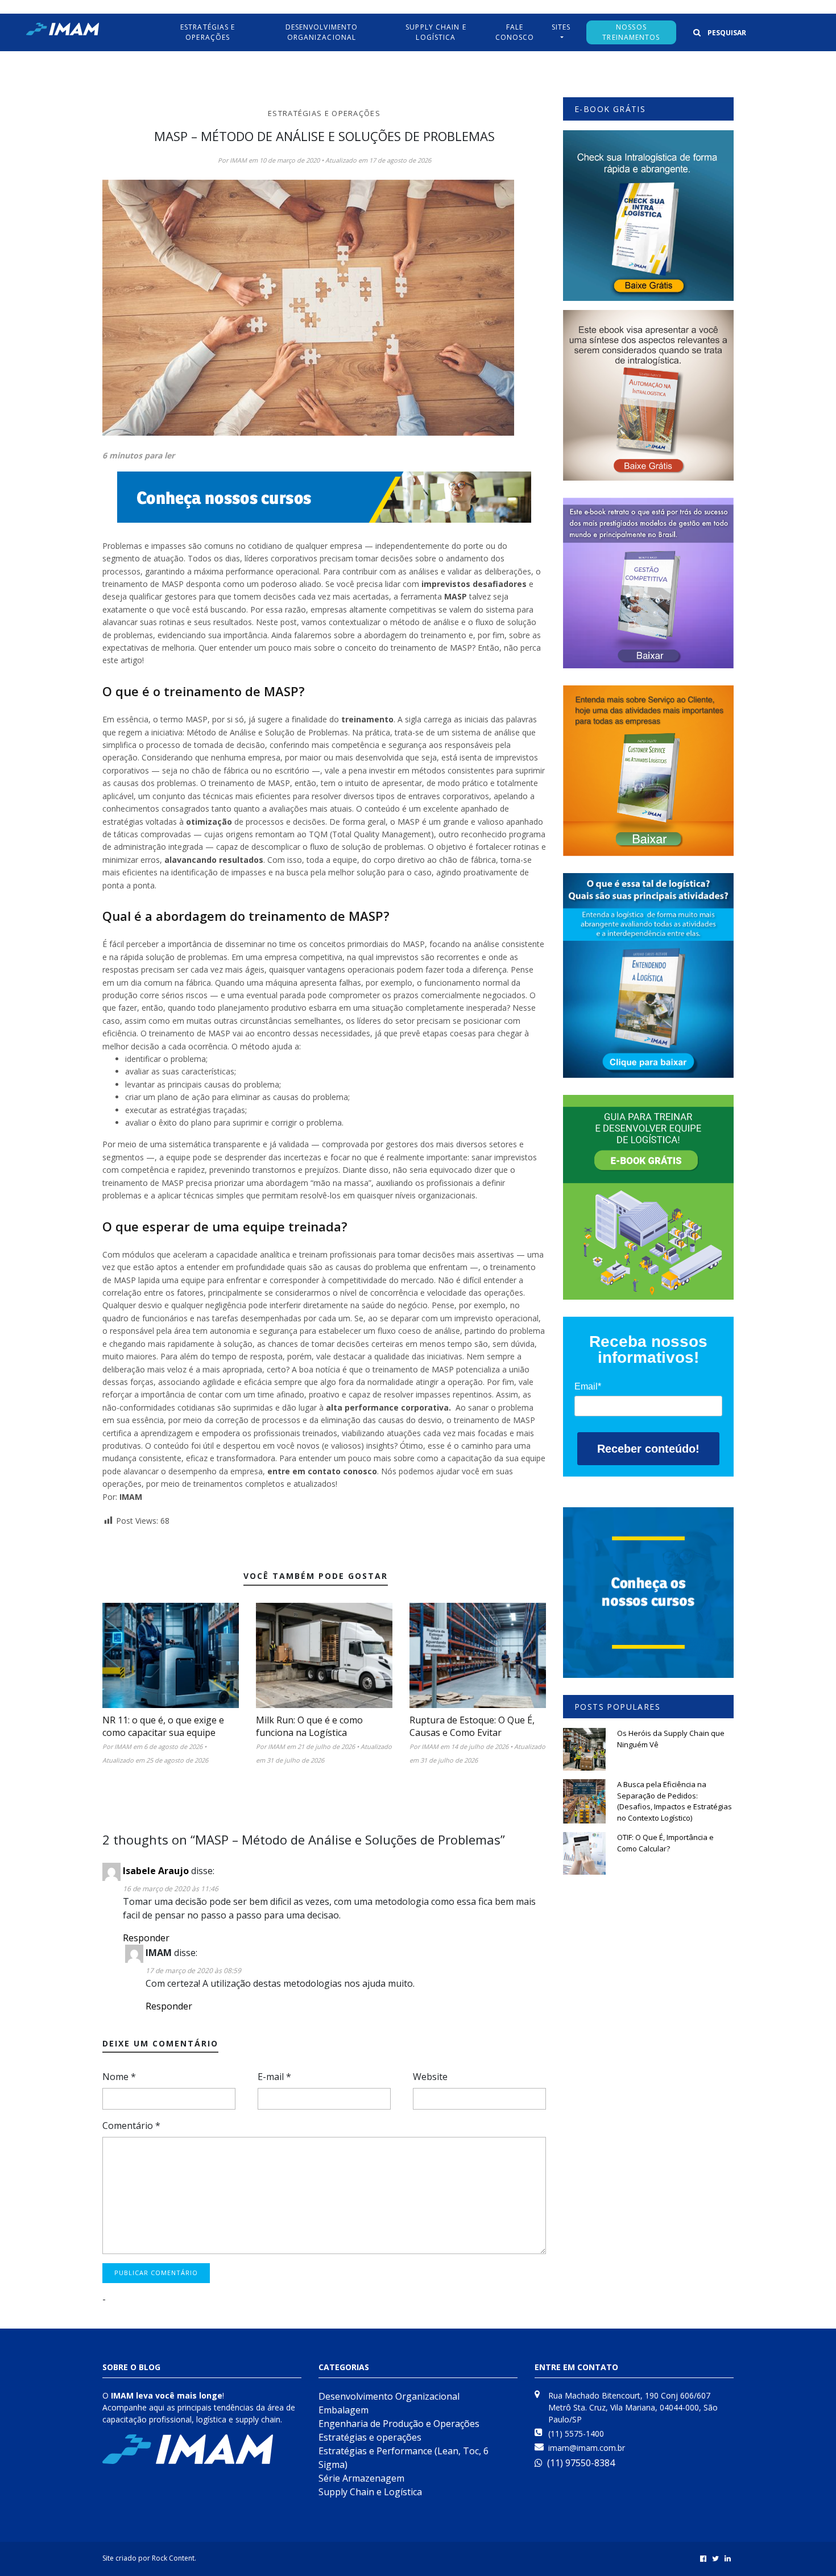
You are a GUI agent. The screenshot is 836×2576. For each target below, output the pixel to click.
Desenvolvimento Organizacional (322, 32)
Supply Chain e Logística (370, 2492)
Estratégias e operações (324, 113)
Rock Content (173, 2558)
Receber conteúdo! (648, 1449)
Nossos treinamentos (631, 32)
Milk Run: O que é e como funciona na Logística (309, 1726)
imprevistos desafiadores (474, 584)
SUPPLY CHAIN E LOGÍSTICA (436, 32)
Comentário (131, 2126)
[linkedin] (728, 2558)
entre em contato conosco (322, 1471)
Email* (588, 1386)
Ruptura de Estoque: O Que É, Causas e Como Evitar (472, 1726)
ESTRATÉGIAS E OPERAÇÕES (208, 32)
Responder (146, 1938)
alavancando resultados (214, 860)
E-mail (274, 2077)
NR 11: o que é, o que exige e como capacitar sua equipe (163, 1726)
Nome (119, 2077)
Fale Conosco (515, 32)
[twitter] (715, 2558)
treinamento (367, 719)
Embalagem (343, 2410)
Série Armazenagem (361, 2478)
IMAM (131, 1497)
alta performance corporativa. (390, 1407)
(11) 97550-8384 (581, 2463)
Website (430, 2077)
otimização (209, 822)
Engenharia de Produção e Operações (399, 2424)
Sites (561, 27)
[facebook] (703, 2558)
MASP (456, 596)
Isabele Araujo (156, 1871)
